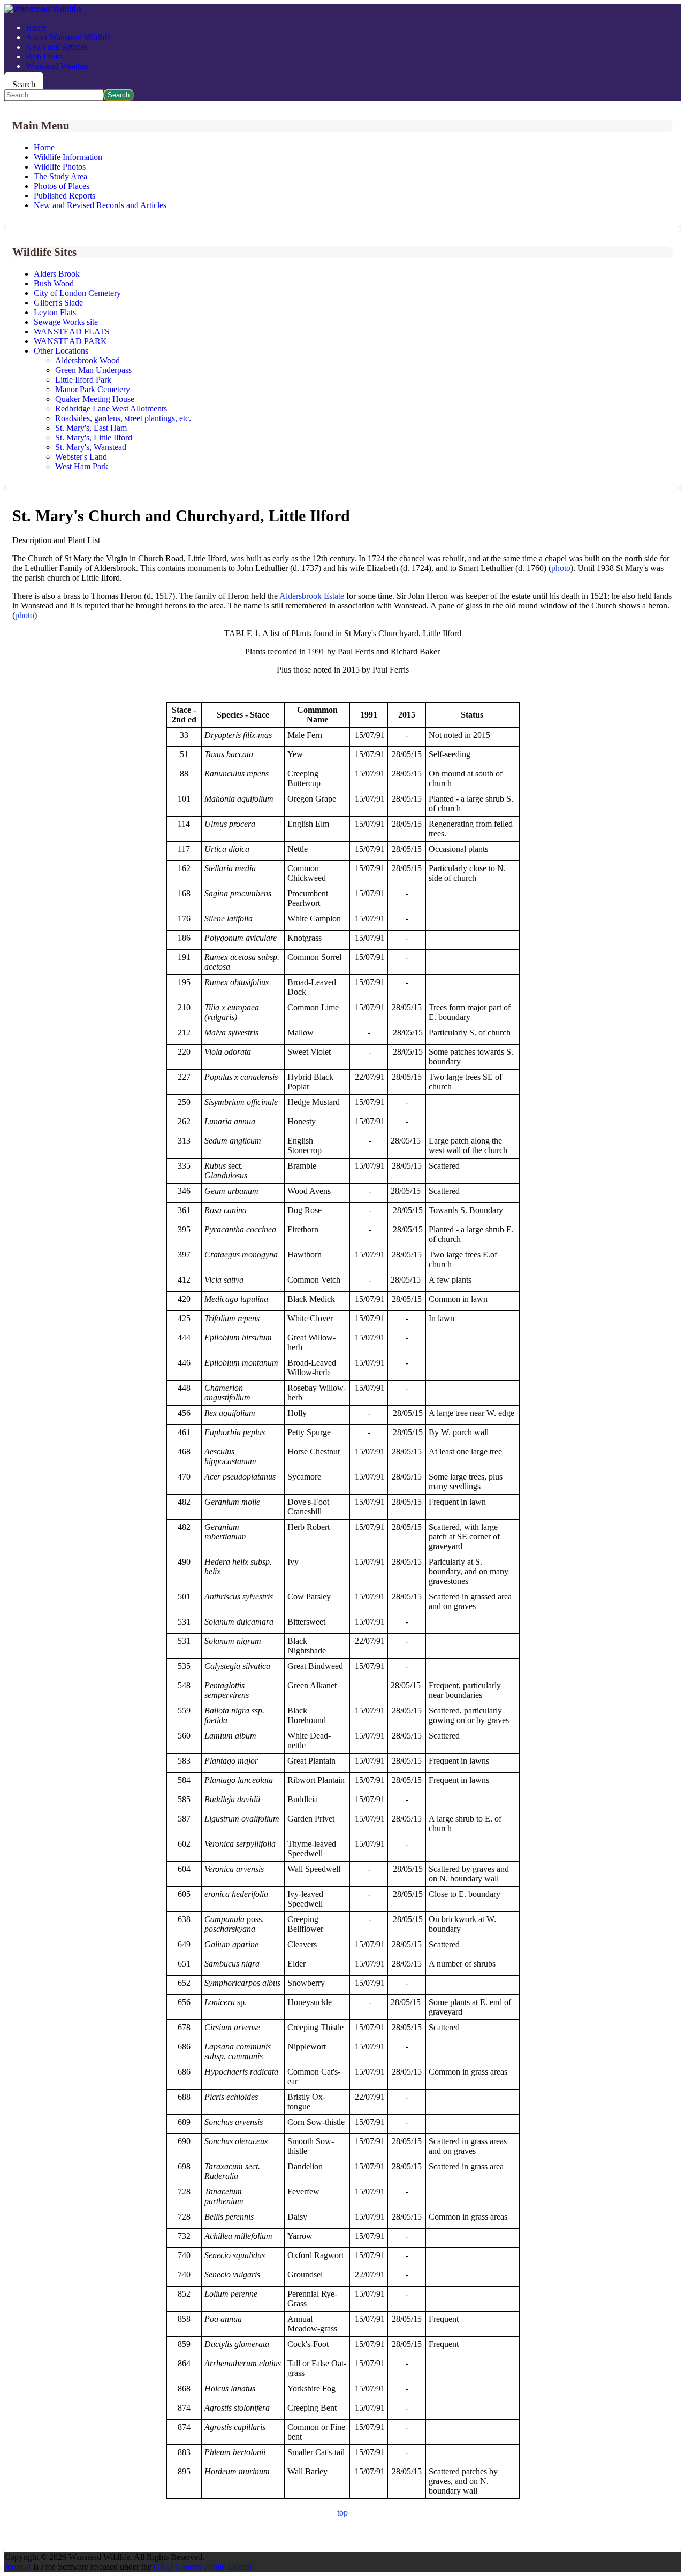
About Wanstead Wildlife (68, 37)
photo (561, 568)
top (342, 2513)
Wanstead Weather (57, 66)
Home (36, 28)
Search (24, 84)
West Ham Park (82, 466)
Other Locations (61, 351)
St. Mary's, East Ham (91, 428)
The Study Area (60, 176)
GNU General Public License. (205, 2567)
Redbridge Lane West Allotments (111, 409)
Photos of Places (62, 186)
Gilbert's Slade (58, 303)
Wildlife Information (68, 157)
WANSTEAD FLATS (72, 331)
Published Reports (64, 196)
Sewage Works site (66, 322)
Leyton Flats (55, 312)
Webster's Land (81, 457)
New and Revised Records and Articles (100, 205)
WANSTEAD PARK (70, 341)
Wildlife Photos (60, 167)
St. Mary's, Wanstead (91, 447)
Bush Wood (54, 283)
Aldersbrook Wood (87, 360)
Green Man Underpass (93, 370)
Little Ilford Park (83, 380)
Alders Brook (57, 274)
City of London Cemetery (77, 293)
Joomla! (18, 2567)
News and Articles (57, 47)
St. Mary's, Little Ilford (94, 437)
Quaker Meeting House (95, 399)
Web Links (44, 56)
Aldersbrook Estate (312, 596)
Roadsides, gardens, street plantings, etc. (123, 418)
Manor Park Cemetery (93, 389)
